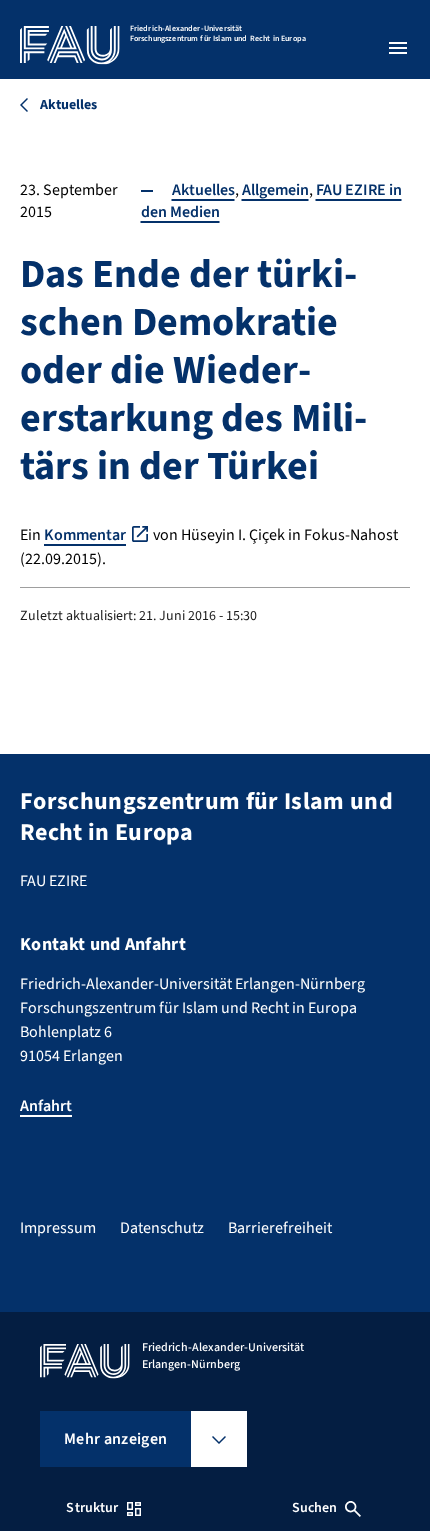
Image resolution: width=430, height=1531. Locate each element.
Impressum (58, 1228)
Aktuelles (203, 190)
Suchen (315, 1508)
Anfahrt (46, 1106)
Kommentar (85, 535)
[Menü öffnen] (398, 48)
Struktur (92, 1508)
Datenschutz (162, 1228)
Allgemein (275, 190)
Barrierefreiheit (280, 1228)
